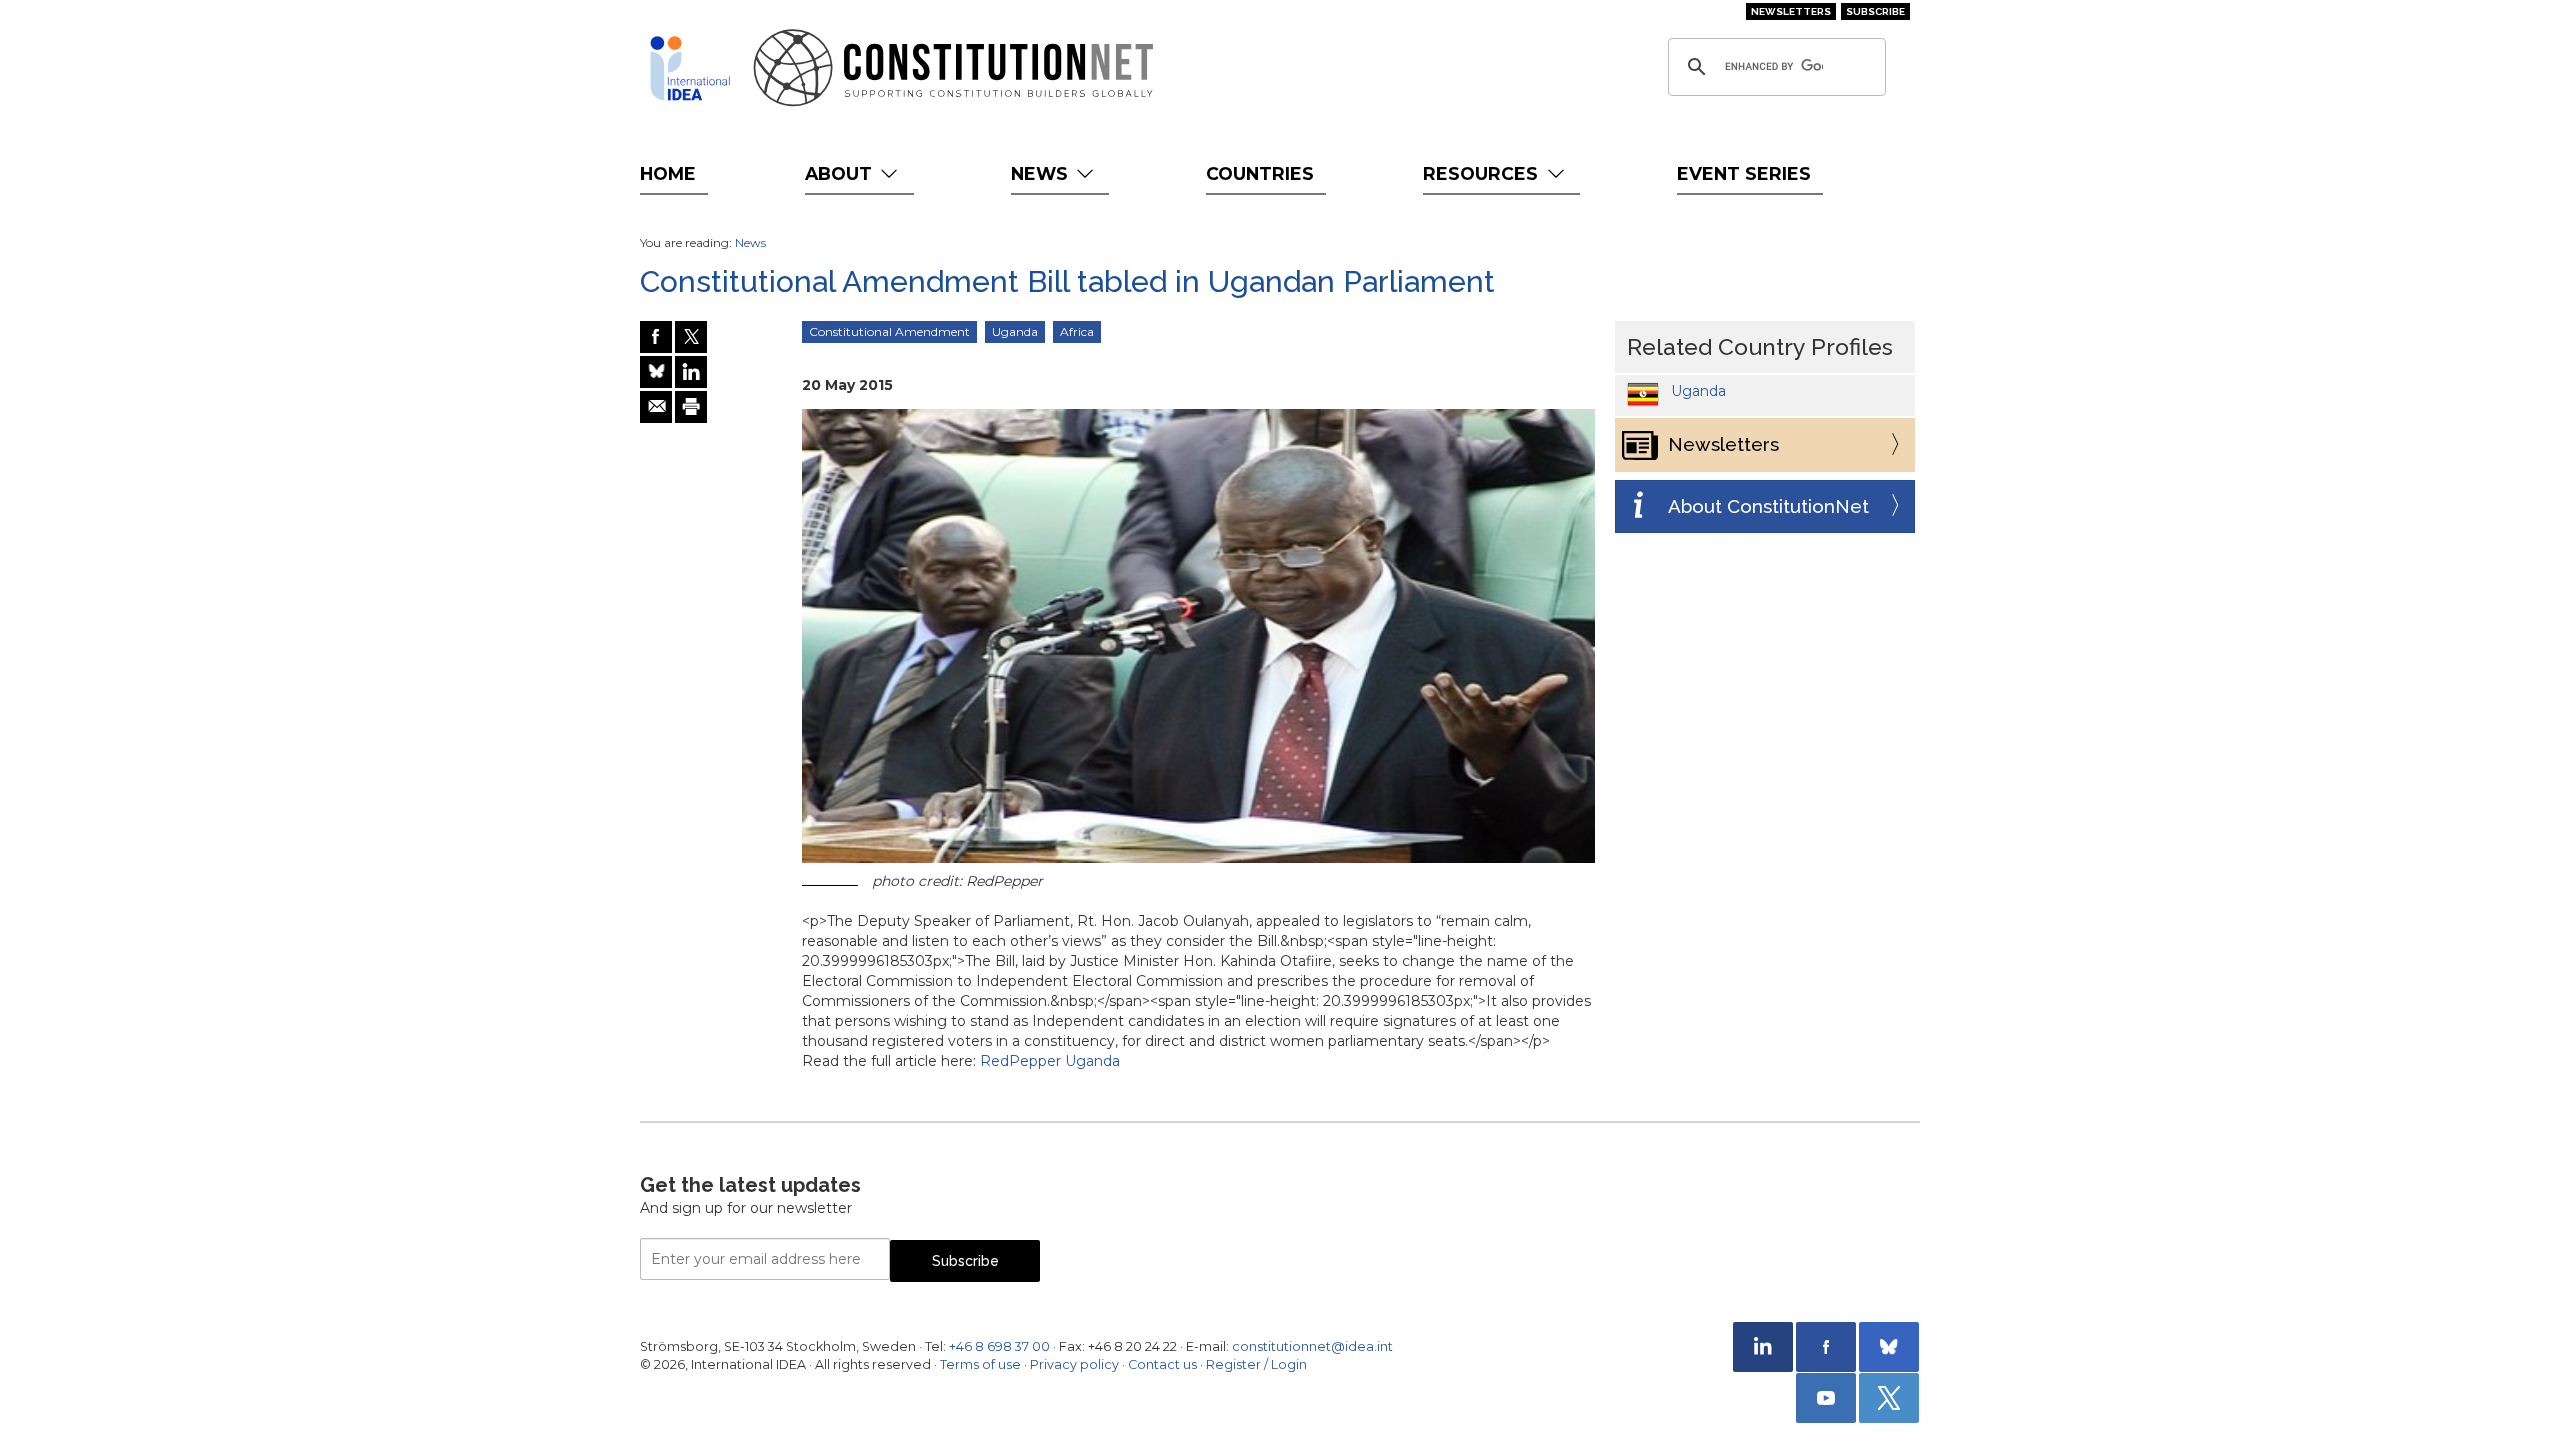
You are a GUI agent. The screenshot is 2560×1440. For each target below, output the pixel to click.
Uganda (1015, 331)
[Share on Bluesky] (656, 372)
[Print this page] (691, 407)
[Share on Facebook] (656, 337)
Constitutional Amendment (889, 331)
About (841, 173)
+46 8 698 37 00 (999, 1346)
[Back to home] (690, 68)
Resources (1483, 173)
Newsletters (1791, 11)
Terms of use (980, 1364)
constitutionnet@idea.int (1312, 1346)
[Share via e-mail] (656, 407)
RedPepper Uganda (1050, 1061)
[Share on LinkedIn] (691, 372)
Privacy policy (1074, 1364)
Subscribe (1875, 11)
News (1042, 173)
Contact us (1162, 1364)
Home (668, 173)
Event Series (1744, 173)
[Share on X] (691, 337)
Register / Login (1256, 1364)
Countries (1260, 173)
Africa (1077, 331)
